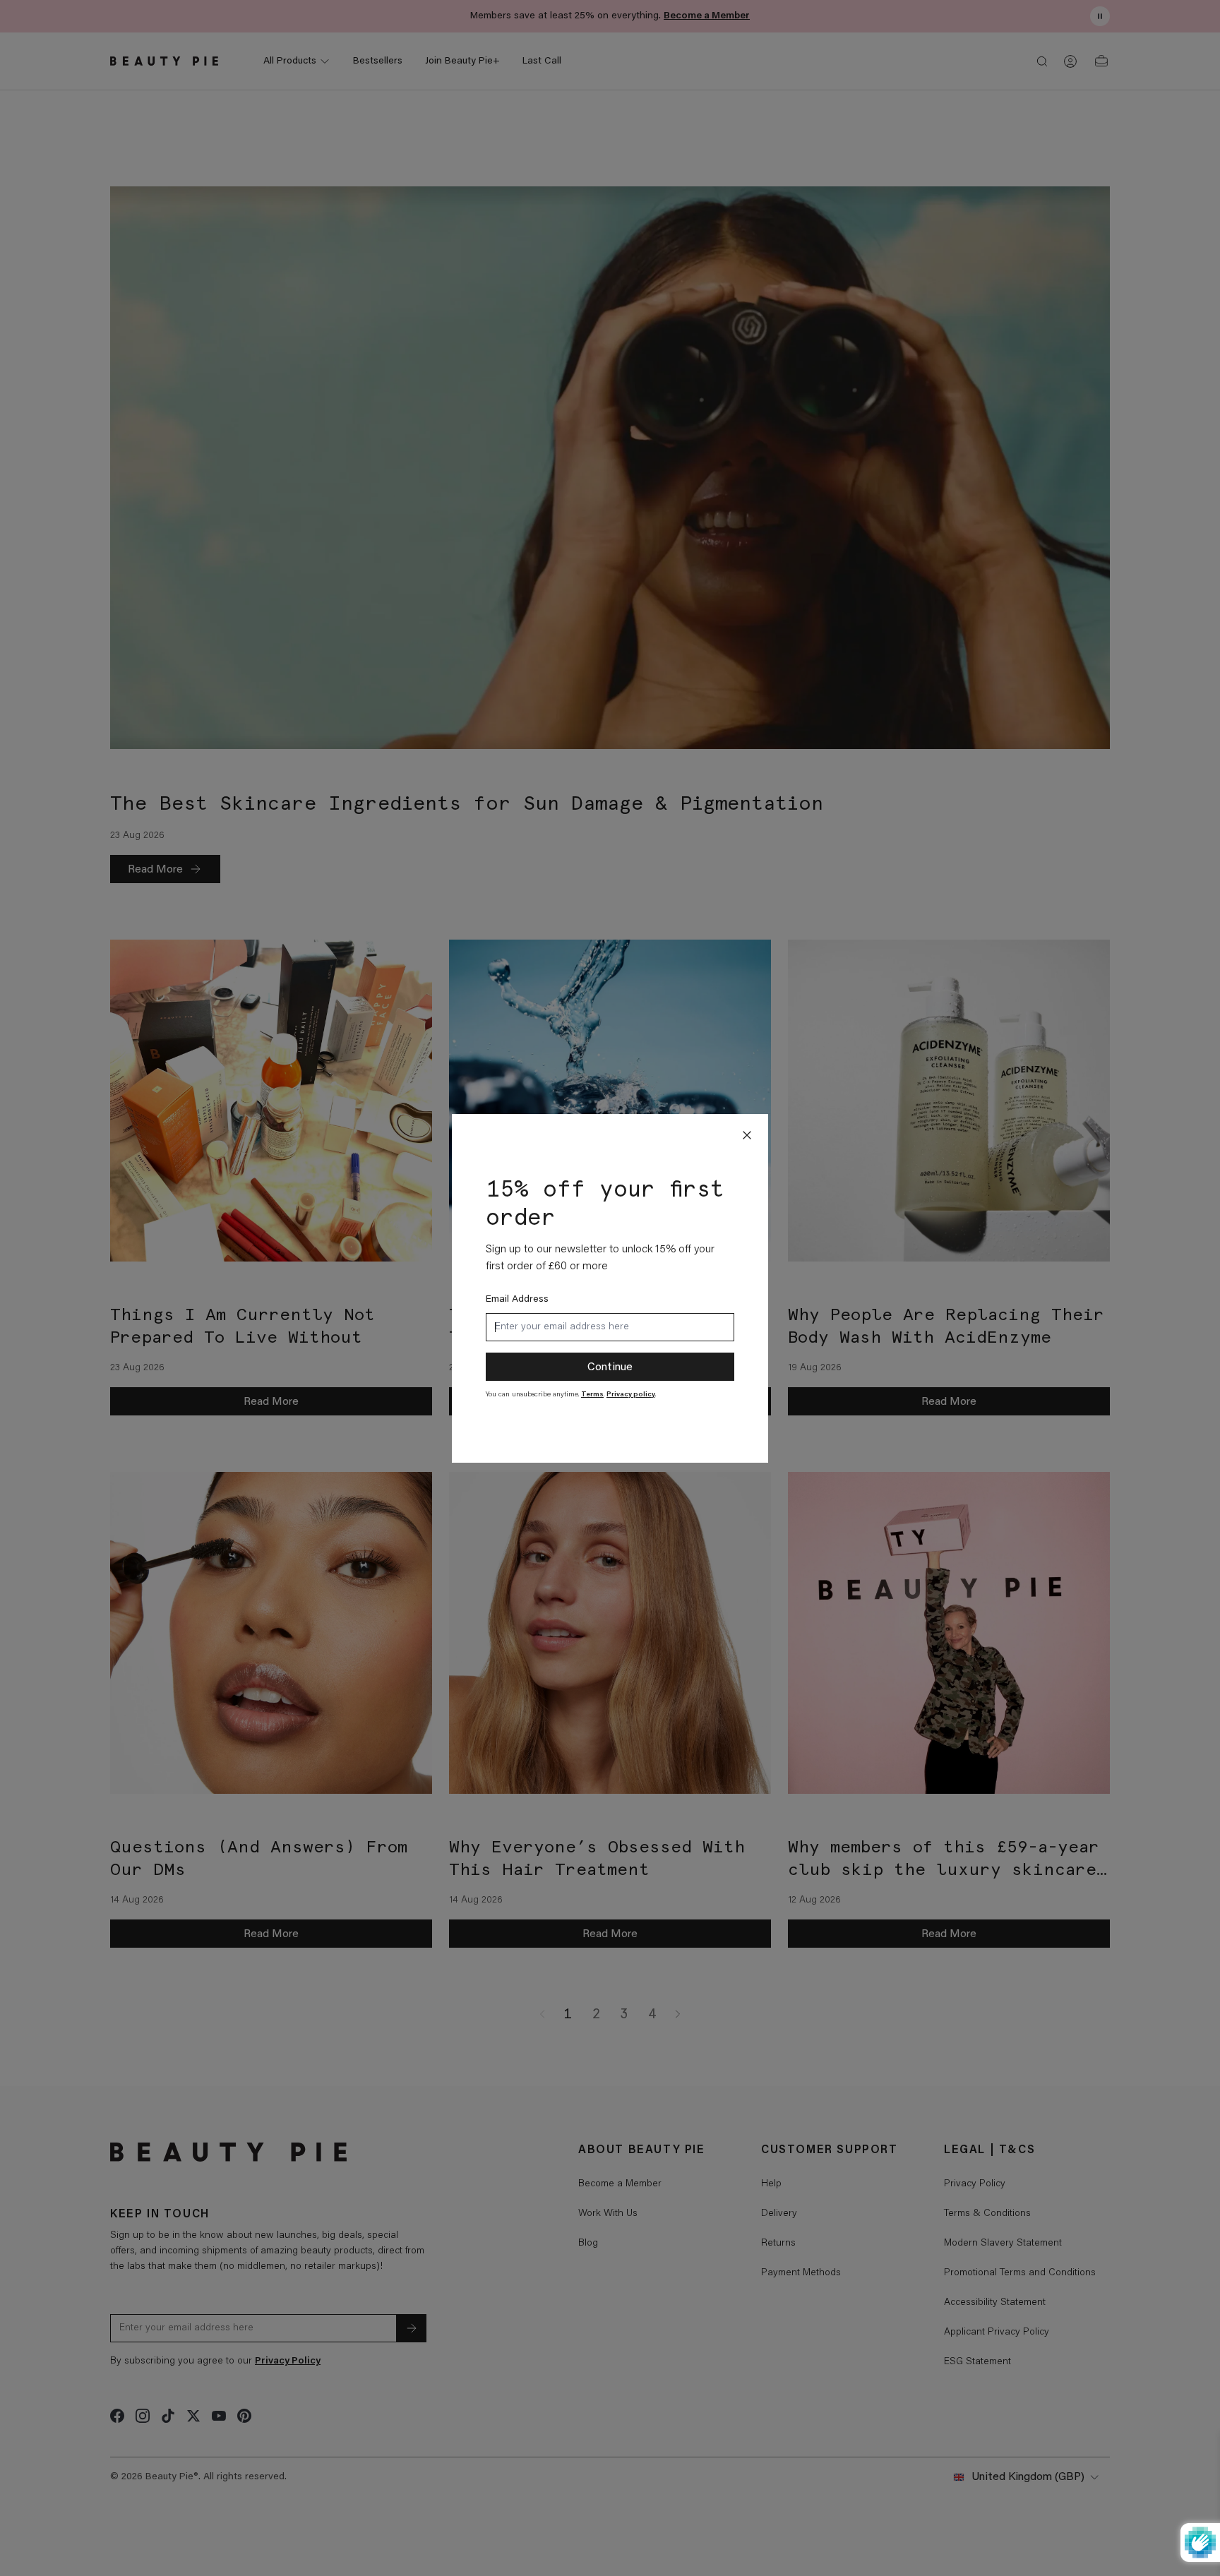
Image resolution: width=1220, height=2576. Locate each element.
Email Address (517, 1300)
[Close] (747, 1135)
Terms (592, 1395)
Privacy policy (631, 1395)
